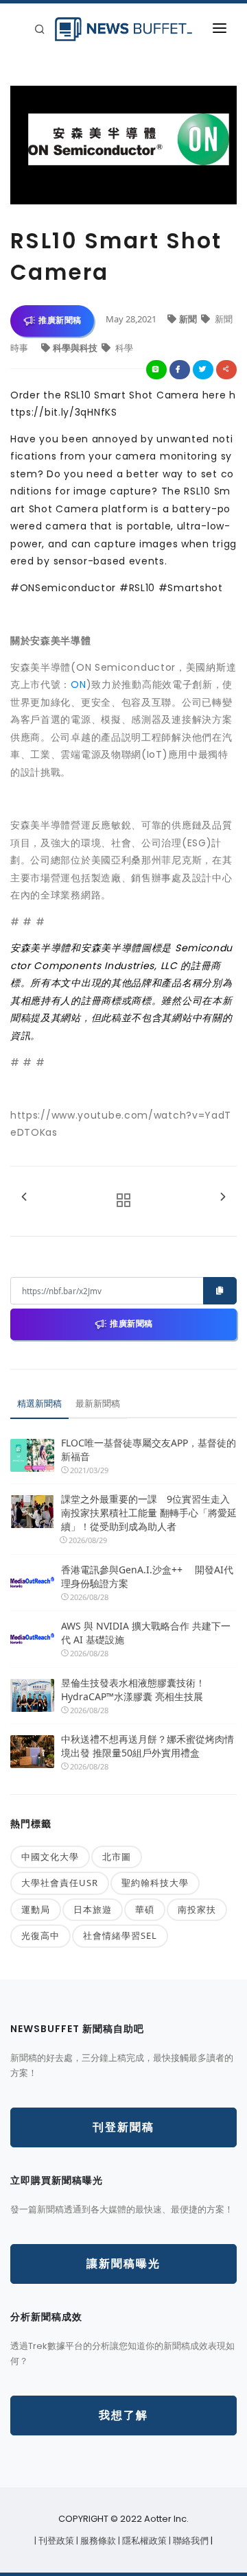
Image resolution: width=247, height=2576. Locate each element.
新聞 (189, 319)
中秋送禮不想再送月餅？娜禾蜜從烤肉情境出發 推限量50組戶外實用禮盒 (148, 1746)
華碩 (145, 1909)
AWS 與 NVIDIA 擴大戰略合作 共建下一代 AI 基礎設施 (146, 1633)
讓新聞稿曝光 (123, 2264)
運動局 (36, 1909)
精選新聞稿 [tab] (39, 1403)
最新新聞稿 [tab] (98, 1403)
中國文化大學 (50, 1857)
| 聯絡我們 (190, 2541)
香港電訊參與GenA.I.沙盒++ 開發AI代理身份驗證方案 (147, 1576)
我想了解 (123, 2415)
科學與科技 (76, 348)
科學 (123, 348)
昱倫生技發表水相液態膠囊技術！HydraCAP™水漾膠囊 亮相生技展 (133, 1690)
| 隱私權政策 (143, 2541)
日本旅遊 (93, 1909)
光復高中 (40, 1935)
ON (78, 684)
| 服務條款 (97, 2541)
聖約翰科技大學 (155, 1883)
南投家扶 (197, 1909)
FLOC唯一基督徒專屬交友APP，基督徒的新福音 (149, 1450)
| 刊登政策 (55, 2541)
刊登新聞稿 (123, 2127)
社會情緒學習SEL (120, 1935)
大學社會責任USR (60, 1883)
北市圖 (117, 1857)
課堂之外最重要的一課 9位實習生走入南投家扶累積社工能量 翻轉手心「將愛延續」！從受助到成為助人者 (149, 1513)
